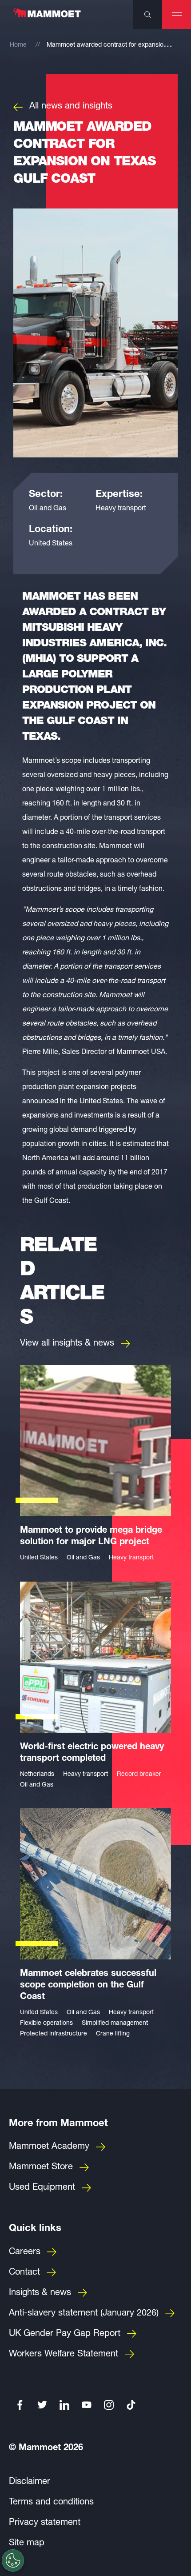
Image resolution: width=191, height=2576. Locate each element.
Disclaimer (30, 2482)
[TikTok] (131, 2405)
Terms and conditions (51, 2503)
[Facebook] (20, 2405)
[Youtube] (87, 2405)
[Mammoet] (47, 17)
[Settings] (13, 2560)
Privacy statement (45, 2523)
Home (18, 45)
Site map (27, 2544)
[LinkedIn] (64, 2405)
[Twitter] (42, 2405)
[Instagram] (109, 2405)
